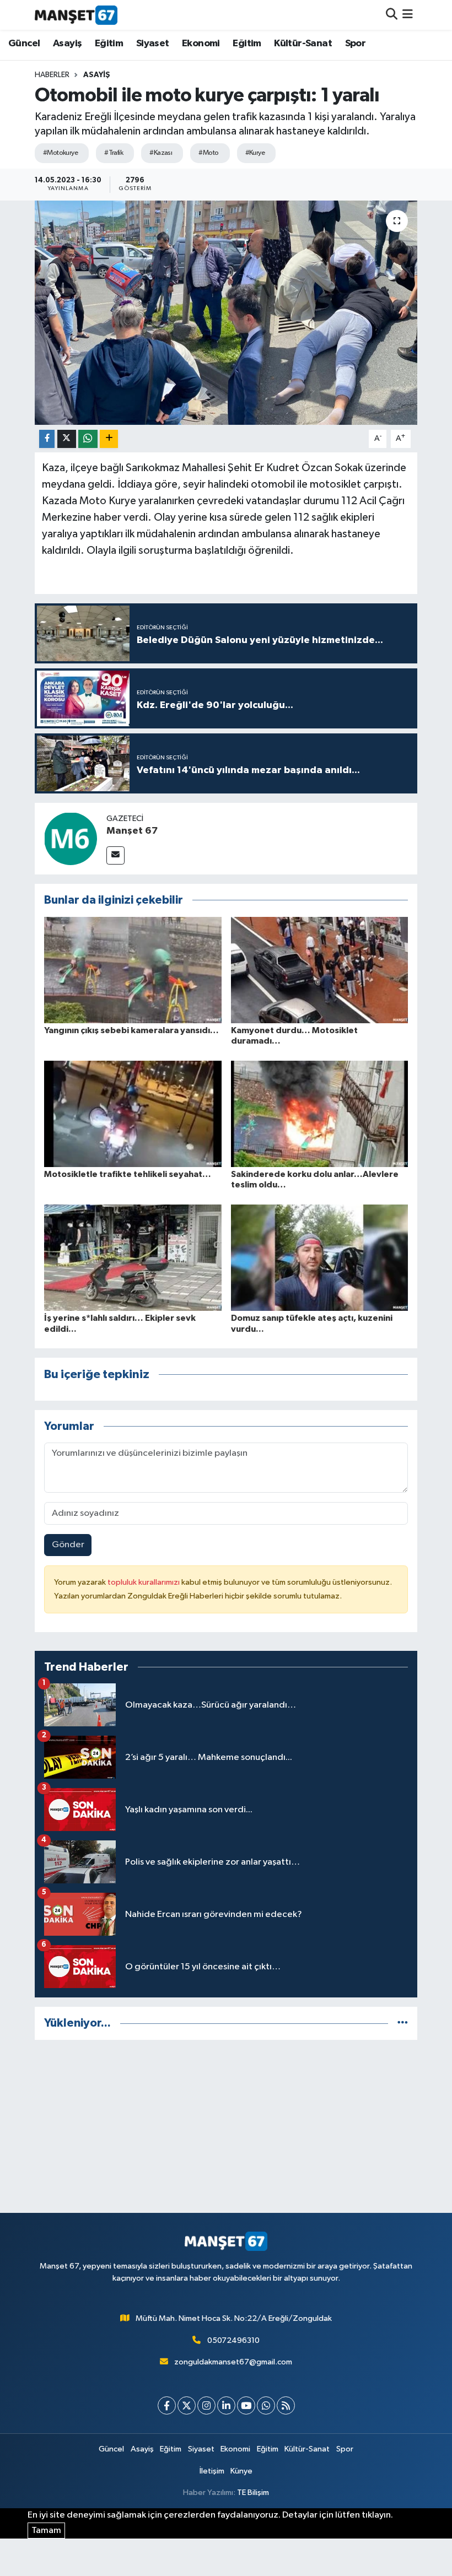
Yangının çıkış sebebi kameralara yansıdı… (131, 1030)
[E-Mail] (115, 855)
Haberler (52, 75)
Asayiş (67, 44)
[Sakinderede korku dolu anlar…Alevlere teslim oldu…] (320, 1113)
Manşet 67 (132, 831)
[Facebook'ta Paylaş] (47, 439)
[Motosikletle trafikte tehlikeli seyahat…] (133, 1113)
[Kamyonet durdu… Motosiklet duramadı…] (320, 970)
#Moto (208, 153)
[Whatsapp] (266, 2405)
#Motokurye (60, 153)
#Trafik (114, 153)
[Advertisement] (226, 2126)
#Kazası (161, 153)
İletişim (212, 2471)
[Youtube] (246, 2405)
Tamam (46, 2531)
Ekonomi (201, 44)
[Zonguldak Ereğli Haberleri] (76, 15)
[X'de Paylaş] (67, 439)
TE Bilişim (253, 2493)
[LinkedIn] (226, 2405)
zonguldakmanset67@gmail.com (233, 2362)
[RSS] (286, 2405)
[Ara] (392, 15)
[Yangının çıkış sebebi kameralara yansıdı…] (133, 970)
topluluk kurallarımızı (144, 1582)
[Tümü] (403, 2023)
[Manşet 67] (71, 838)
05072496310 (233, 2340)
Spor (356, 44)
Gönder (68, 1545)
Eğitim (109, 44)
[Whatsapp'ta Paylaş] (88, 439)
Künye (241, 2471)
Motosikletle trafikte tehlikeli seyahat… (128, 1174)
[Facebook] (167, 2405)
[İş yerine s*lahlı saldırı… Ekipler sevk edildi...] (133, 1258)
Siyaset (153, 44)
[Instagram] (206, 2405)
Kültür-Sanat (303, 44)
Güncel (24, 44)
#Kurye (255, 153)
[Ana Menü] (408, 15)
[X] (187, 2405)
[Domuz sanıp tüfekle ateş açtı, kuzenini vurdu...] (320, 1258)
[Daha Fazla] (109, 439)
